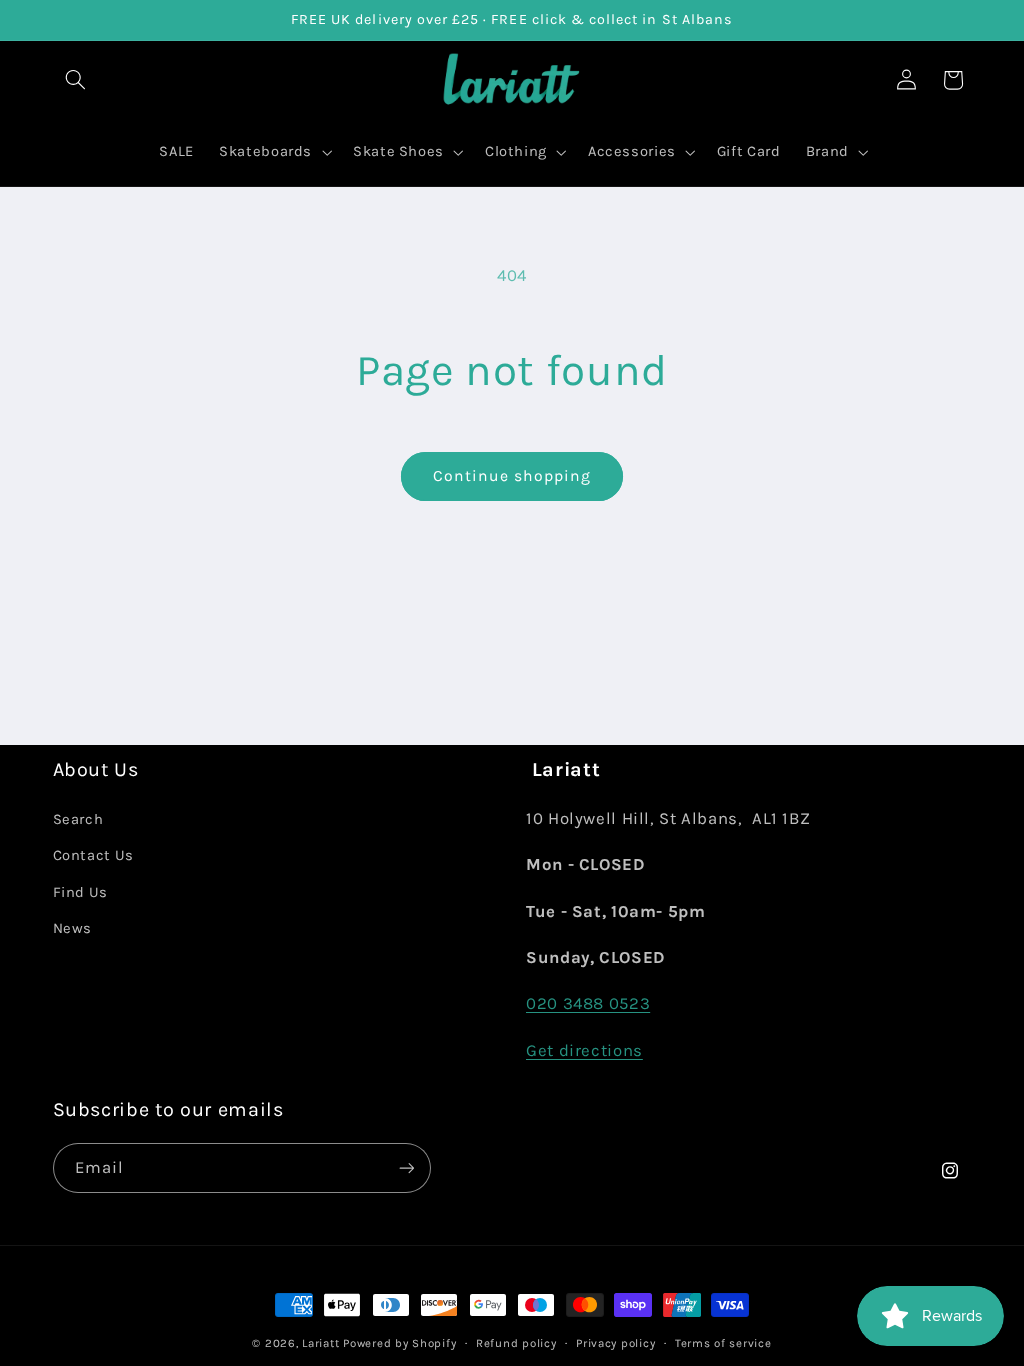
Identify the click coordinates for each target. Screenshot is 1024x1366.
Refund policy (516, 1343)
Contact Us (93, 855)
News (73, 928)
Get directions (584, 1050)
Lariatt (320, 1343)
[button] (76, 80)
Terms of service (723, 1343)
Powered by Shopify (399, 1343)
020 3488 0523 (588, 1003)
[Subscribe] (406, 1167)
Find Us (80, 892)
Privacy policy (615, 1343)
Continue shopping (512, 476)
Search (78, 819)
